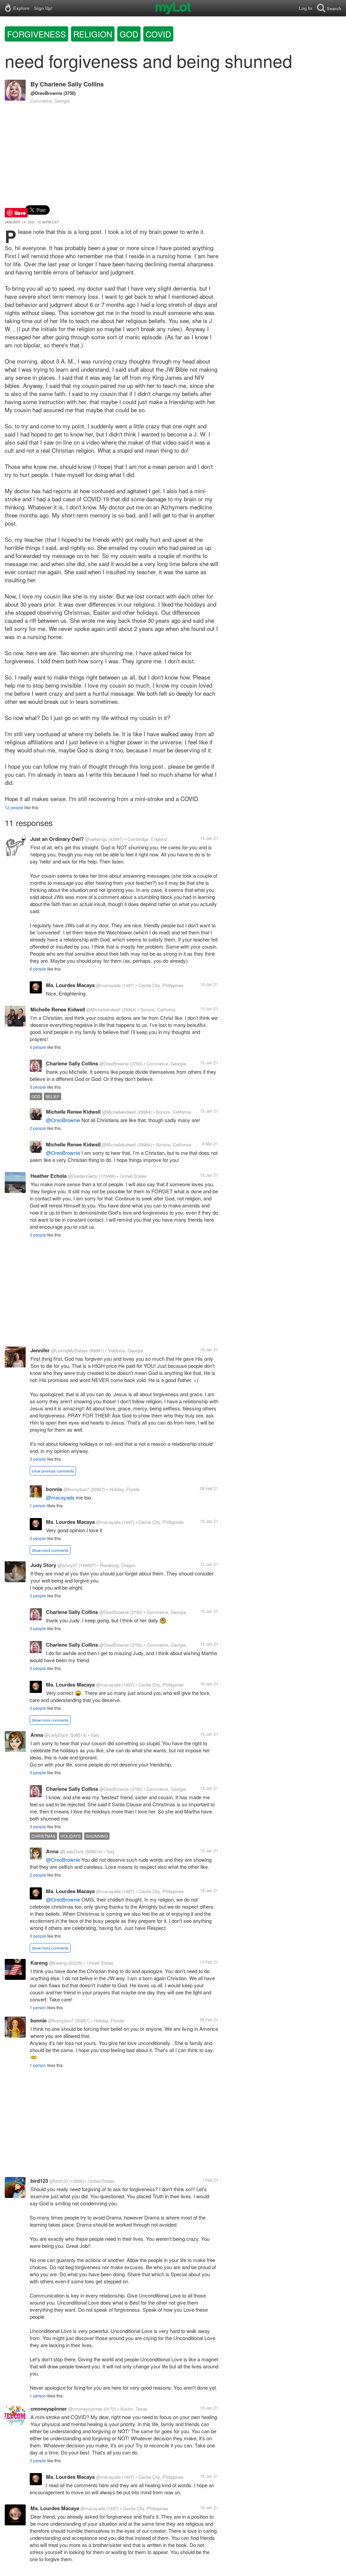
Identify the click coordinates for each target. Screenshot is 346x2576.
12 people (14, 807)
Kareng (39, 1963)
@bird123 (59, 2181)
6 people (38, 969)
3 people (38, 1087)
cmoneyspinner (49, 2409)
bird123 (39, 2181)
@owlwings (96, 839)
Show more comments (50, 1550)
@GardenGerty (83, 1176)
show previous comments (53, 1471)
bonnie (54, 1489)
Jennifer (40, 1350)
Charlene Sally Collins (72, 84)
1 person (38, 1505)
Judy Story (43, 1565)
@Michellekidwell (103, 1010)
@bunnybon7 (76, 1489)
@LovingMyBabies (69, 1350)
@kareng (58, 1963)
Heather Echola (48, 1176)
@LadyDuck (56, 1735)
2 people (38, 1128)
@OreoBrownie (46, 93)
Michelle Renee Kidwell (58, 1009)
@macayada (108, 985)
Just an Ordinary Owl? (57, 839)
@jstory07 (67, 1565)
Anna (37, 1735)
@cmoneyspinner (85, 2409)
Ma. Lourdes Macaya (70, 985)
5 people (38, 1047)
